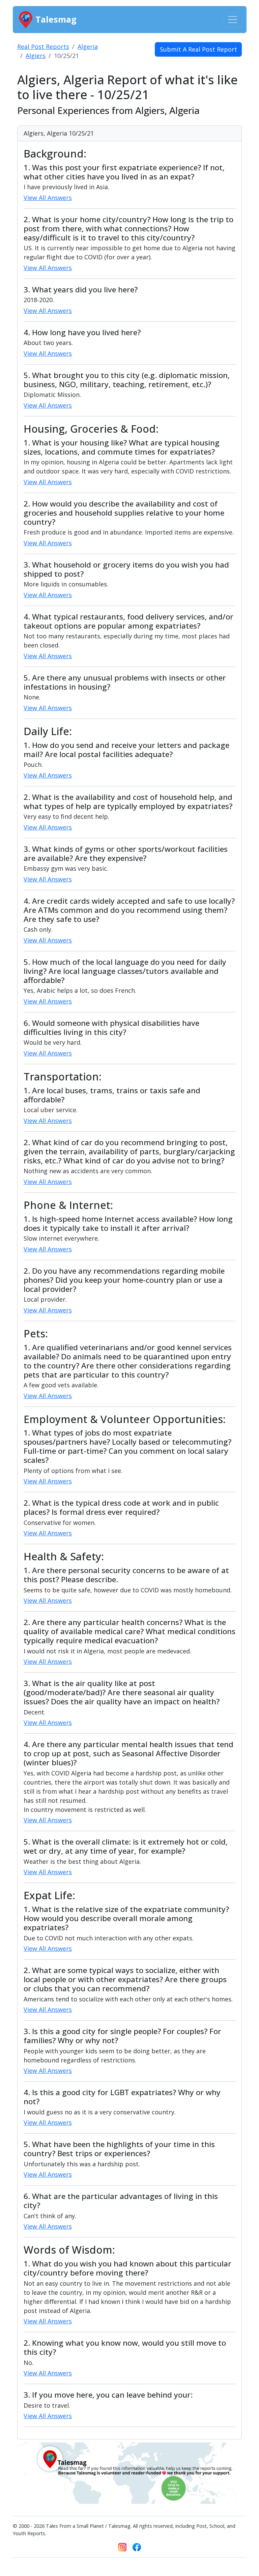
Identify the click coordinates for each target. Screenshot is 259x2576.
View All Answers (48, 198)
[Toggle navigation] (233, 20)
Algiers (36, 56)
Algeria (88, 47)
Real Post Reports (43, 47)
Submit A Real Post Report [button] (198, 49)
